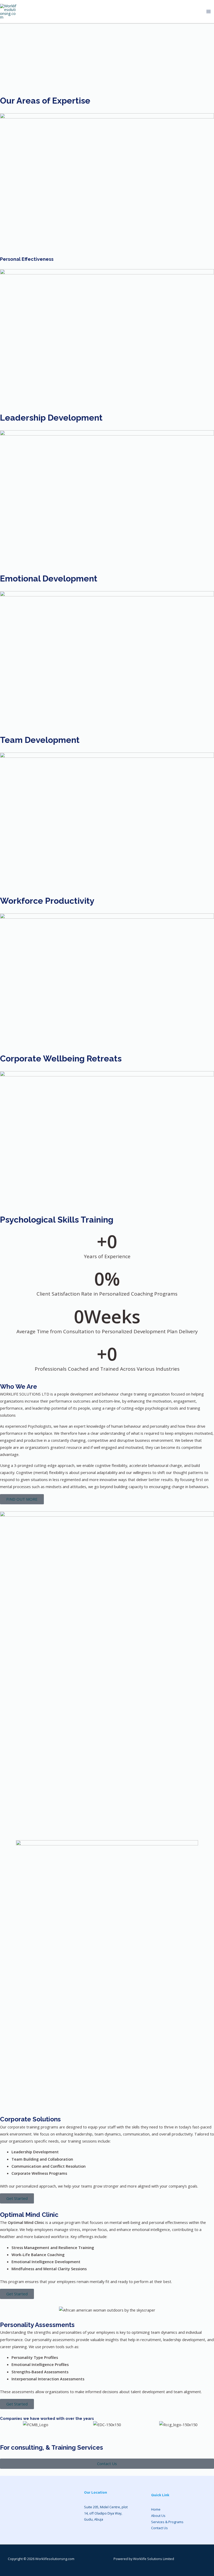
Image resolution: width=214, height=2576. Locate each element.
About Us (158, 2516)
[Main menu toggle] (209, 12)
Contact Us (159, 2528)
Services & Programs (167, 2522)
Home (156, 2509)
